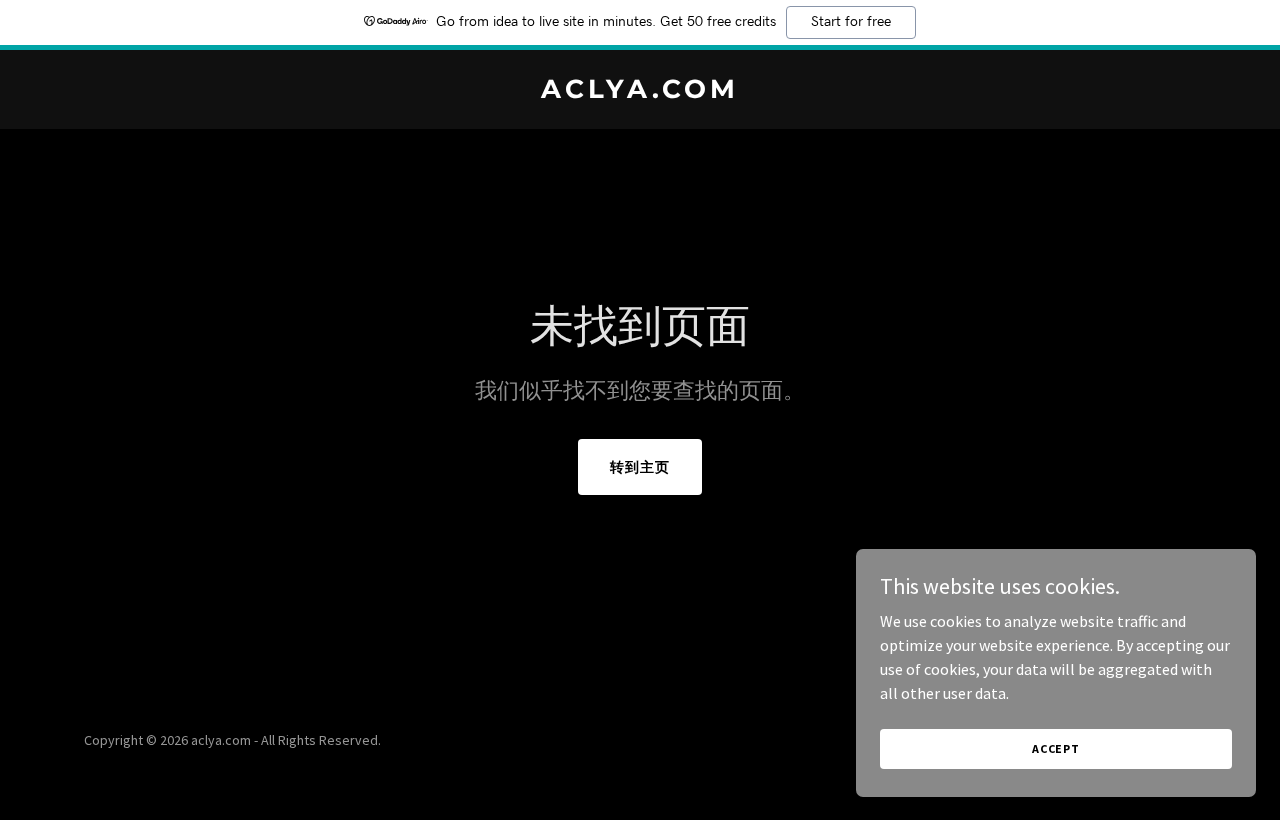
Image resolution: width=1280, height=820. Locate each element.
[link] (640, 92)
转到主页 (640, 467)
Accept (1056, 748)
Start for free (851, 22)
